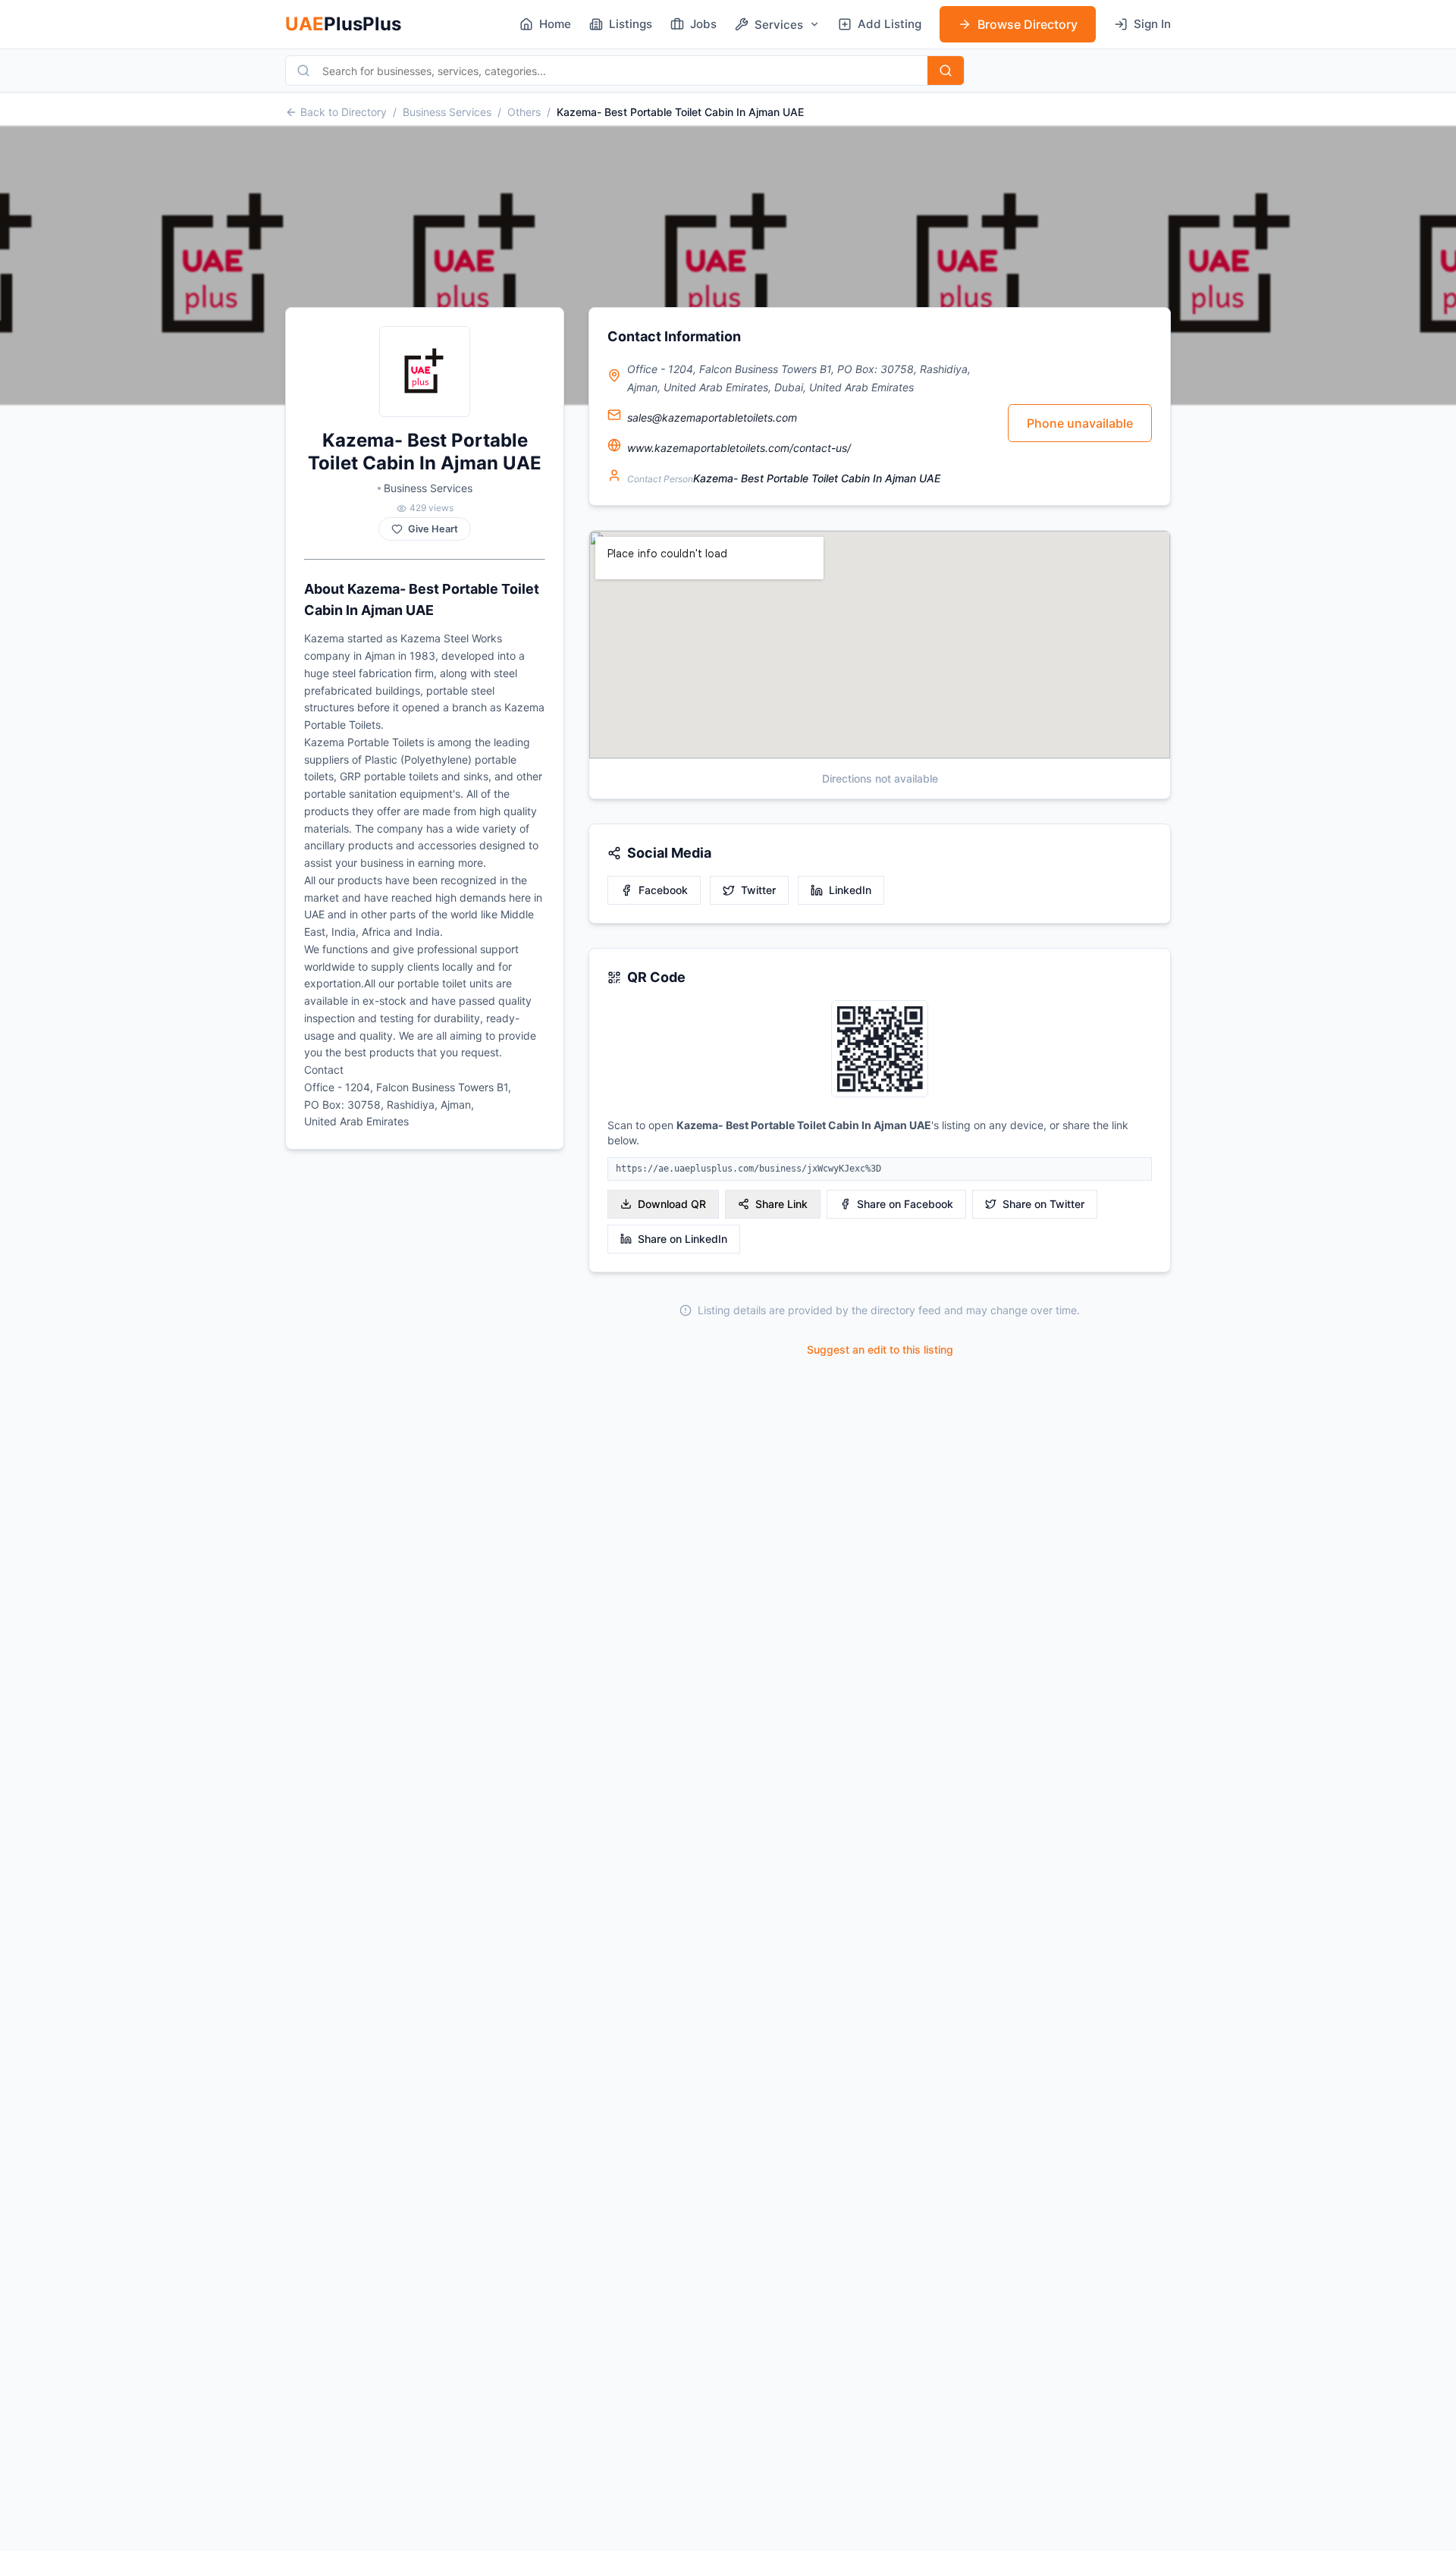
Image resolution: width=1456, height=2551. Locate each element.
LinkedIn (850, 890)
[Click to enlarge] (880, 1050)
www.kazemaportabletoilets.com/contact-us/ (739, 448)
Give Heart (433, 529)
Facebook (663, 890)
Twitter (758, 890)
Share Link (781, 1204)
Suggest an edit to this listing (880, 1349)
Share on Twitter (1043, 1204)
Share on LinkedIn (682, 1239)
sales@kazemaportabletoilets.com (712, 417)
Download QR (672, 1204)
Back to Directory (344, 112)
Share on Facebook (905, 1204)
